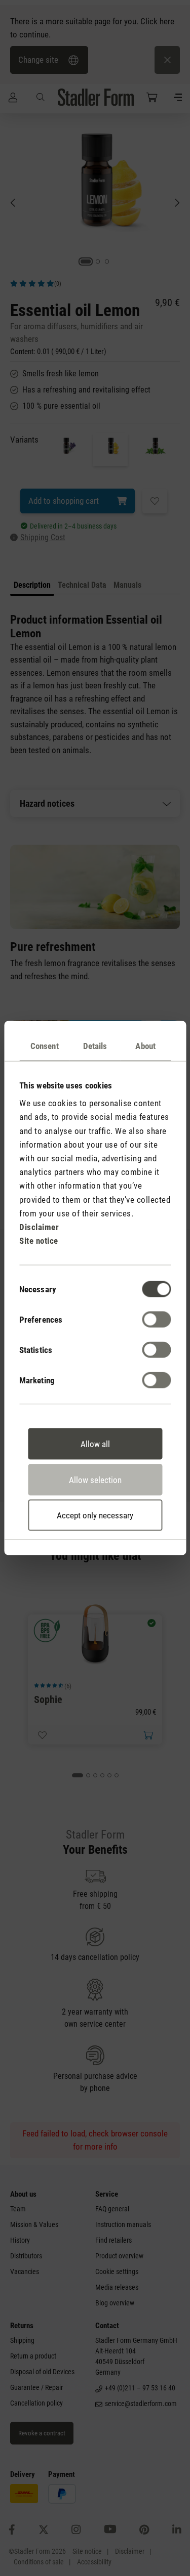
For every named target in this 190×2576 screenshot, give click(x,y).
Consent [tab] (45, 1045)
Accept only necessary (95, 1515)
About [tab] (145, 1045)
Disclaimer (39, 1227)
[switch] (156, 1320)
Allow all (95, 1444)
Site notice (39, 1241)
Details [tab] (95, 1045)
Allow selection (95, 1479)
